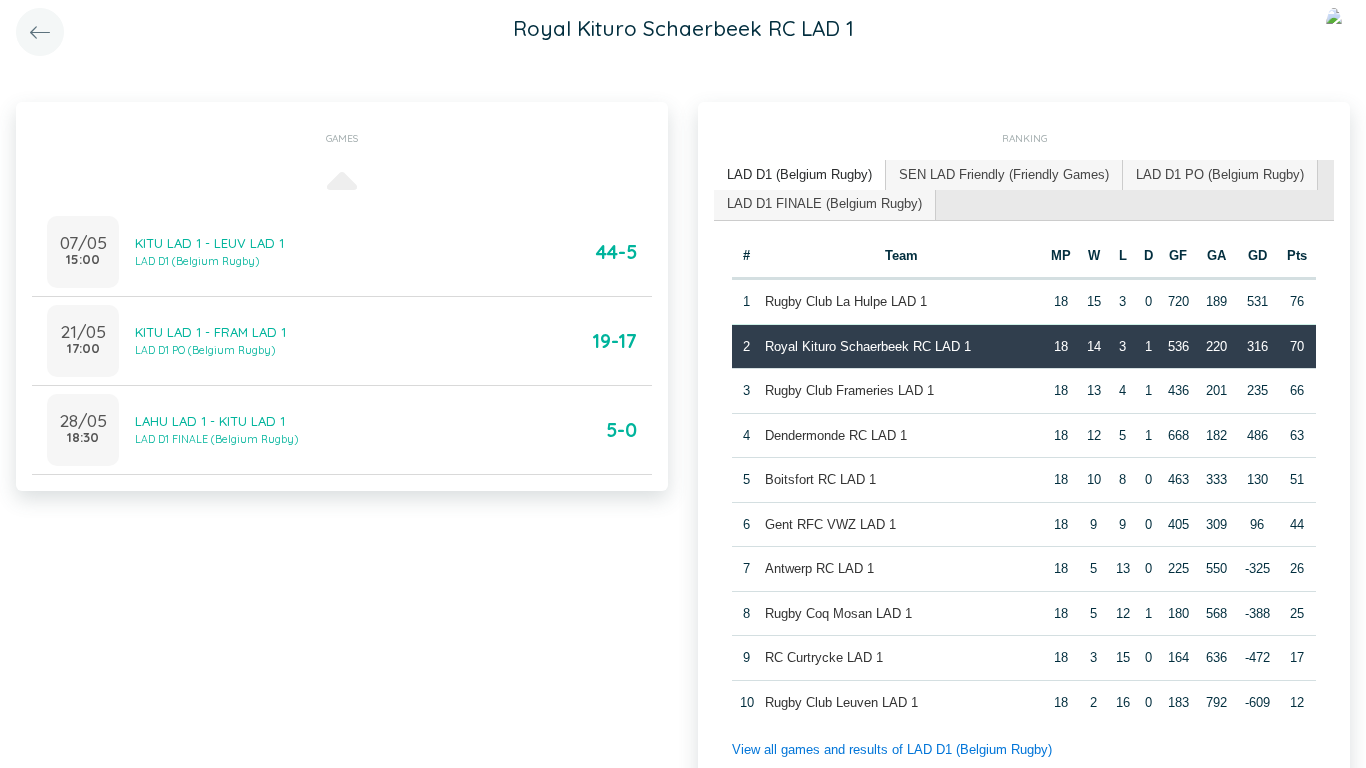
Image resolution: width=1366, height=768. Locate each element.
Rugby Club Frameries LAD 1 (849, 390)
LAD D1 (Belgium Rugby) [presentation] (799, 174)
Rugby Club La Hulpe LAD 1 (846, 301)
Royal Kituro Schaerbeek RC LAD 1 (868, 346)
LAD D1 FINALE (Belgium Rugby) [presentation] (824, 203)
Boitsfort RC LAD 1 (820, 479)
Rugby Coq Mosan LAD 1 (838, 613)
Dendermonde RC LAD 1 (836, 435)
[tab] (800, 175)
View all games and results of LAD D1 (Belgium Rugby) (892, 749)
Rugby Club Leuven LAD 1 (841, 702)
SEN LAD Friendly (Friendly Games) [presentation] (1004, 174)
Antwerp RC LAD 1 (819, 568)
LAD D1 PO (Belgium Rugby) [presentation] (1220, 174)
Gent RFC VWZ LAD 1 (830, 524)
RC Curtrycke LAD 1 (824, 657)
